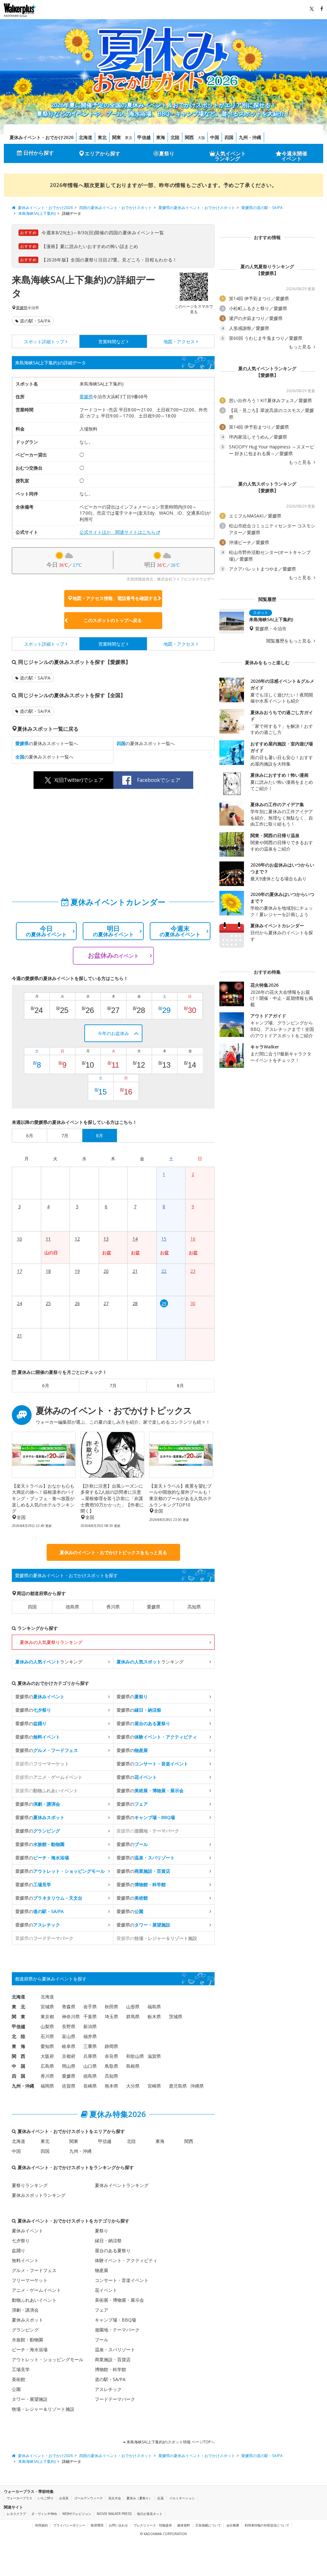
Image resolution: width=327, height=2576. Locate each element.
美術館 (19, 2379)
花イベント (106, 2290)
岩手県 (90, 2007)
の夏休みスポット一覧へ (47, 743)
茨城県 (176, 2016)
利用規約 (42, 2525)
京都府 (69, 2056)
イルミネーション (182, 2498)
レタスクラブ (16, 2514)
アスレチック (108, 2389)
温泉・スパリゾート (115, 2350)
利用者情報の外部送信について (267, 2525)
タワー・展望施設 (30, 2399)
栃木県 (154, 2016)
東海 (161, 137)
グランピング (25, 2330)
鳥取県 (111, 2066)
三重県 (90, 2046)
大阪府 (47, 2056)
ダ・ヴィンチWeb (44, 2514)
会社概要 (233, 2525)
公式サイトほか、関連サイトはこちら (118, 532)
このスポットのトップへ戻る (113, 620)
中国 (215, 137)
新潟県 (90, 2026)
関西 (189, 137)
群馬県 (133, 2016)
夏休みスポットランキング (39, 2195)
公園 (16, 2389)
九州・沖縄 (250, 137)
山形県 (133, 2007)
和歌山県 (135, 2056)
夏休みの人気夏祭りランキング (51, 1642)
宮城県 (47, 2007)
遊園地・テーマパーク (117, 2330)
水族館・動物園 (27, 2340)
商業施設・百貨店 (113, 2359)
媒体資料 (184, 2525)
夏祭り (167, 153)
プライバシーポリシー (69, 2525)
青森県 (69, 2007)
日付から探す (39, 153)
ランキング (49, 1662)
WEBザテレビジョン (77, 2514)
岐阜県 (69, 2046)
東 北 (19, 2007)
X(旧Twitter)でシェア (79, 780)
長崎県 (90, 2086)
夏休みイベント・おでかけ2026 (42, 137)
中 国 (19, 2066)
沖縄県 (197, 2086)
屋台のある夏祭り (113, 2250)
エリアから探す (103, 153)
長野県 (69, 2026)
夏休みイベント (27, 2231)
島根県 (133, 2066)
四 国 (19, 2076)
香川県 (113, 1607)
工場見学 (21, 2369)
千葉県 (90, 2016)
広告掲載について (208, 2525)
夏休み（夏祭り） (139, 2498)
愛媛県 (22, 308)
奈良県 (111, 2056)
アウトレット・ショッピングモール (48, 2359)
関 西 (19, 2056)
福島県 (154, 2007)
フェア (102, 2310)
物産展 (102, 2270)
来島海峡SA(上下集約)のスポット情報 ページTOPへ (170, 2442)
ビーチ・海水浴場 (30, 2350)
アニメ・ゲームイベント (36, 2290)
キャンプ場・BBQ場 (115, 2320)
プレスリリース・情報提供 (153, 2525)
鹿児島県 (178, 2086)
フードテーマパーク (115, 2399)
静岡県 (111, 2046)
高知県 (194, 1607)
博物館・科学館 (110, 2369)
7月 (113, 1385)
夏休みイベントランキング (122, 2185)
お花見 (64, 2498)
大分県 (133, 2086)
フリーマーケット (30, 2280)
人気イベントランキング (230, 156)
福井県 (90, 2036)
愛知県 (47, 2046)
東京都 (47, 2016)
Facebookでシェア (159, 780)
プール (102, 2340)
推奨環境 (97, 2525)
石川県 (47, 2036)
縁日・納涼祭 (108, 2241)
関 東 (19, 2016)
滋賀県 (154, 2056)
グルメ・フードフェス (34, 2270)
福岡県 (47, 2086)
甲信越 (144, 137)
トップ (44, 342)
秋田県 (111, 2007)
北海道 (86, 137)
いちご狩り (46, 2498)
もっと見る (300, 347)
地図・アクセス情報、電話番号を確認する (115, 598)
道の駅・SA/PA (35, 321)
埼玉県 (111, 2016)
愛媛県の (40, 1697)
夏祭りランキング (30, 2185)
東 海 (19, 2046)
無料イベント (25, 2260)
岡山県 (69, 2066)
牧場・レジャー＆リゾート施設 (43, 2409)
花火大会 (115, 2498)
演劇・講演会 (25, 2310)
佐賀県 (69, 2086)
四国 (229, 137)
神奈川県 (71, 2016)
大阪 (202, 138)
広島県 (47, 2066)
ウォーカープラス (19, 2498)
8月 (180, 1385)
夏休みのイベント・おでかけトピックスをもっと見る (113, 1552)
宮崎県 (154, 2086)
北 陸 (19, 2036)
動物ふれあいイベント (34, 2300)
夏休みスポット (27, 2320)
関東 (117, 137)
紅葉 (161, 2498)
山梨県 (47, 2026)
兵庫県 (90, 2056)
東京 (129, 138)
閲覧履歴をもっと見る (289, 641)
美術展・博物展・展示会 (119, 2300)
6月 (46, 1385)
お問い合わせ (118, 2525)
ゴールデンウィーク (88, 2498)
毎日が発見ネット (150, 2514)
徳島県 (72, 1607)
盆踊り (19, 2250)
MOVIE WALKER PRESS (114, 2514)
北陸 (175, 137)
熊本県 (111, 2086)
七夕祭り (21, 2241)
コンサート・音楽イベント (122, 2280)
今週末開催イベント (294, 156)
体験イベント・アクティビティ (126, 2260)
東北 (102, 137)
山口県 (90, 2066)
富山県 (69, 2036)
